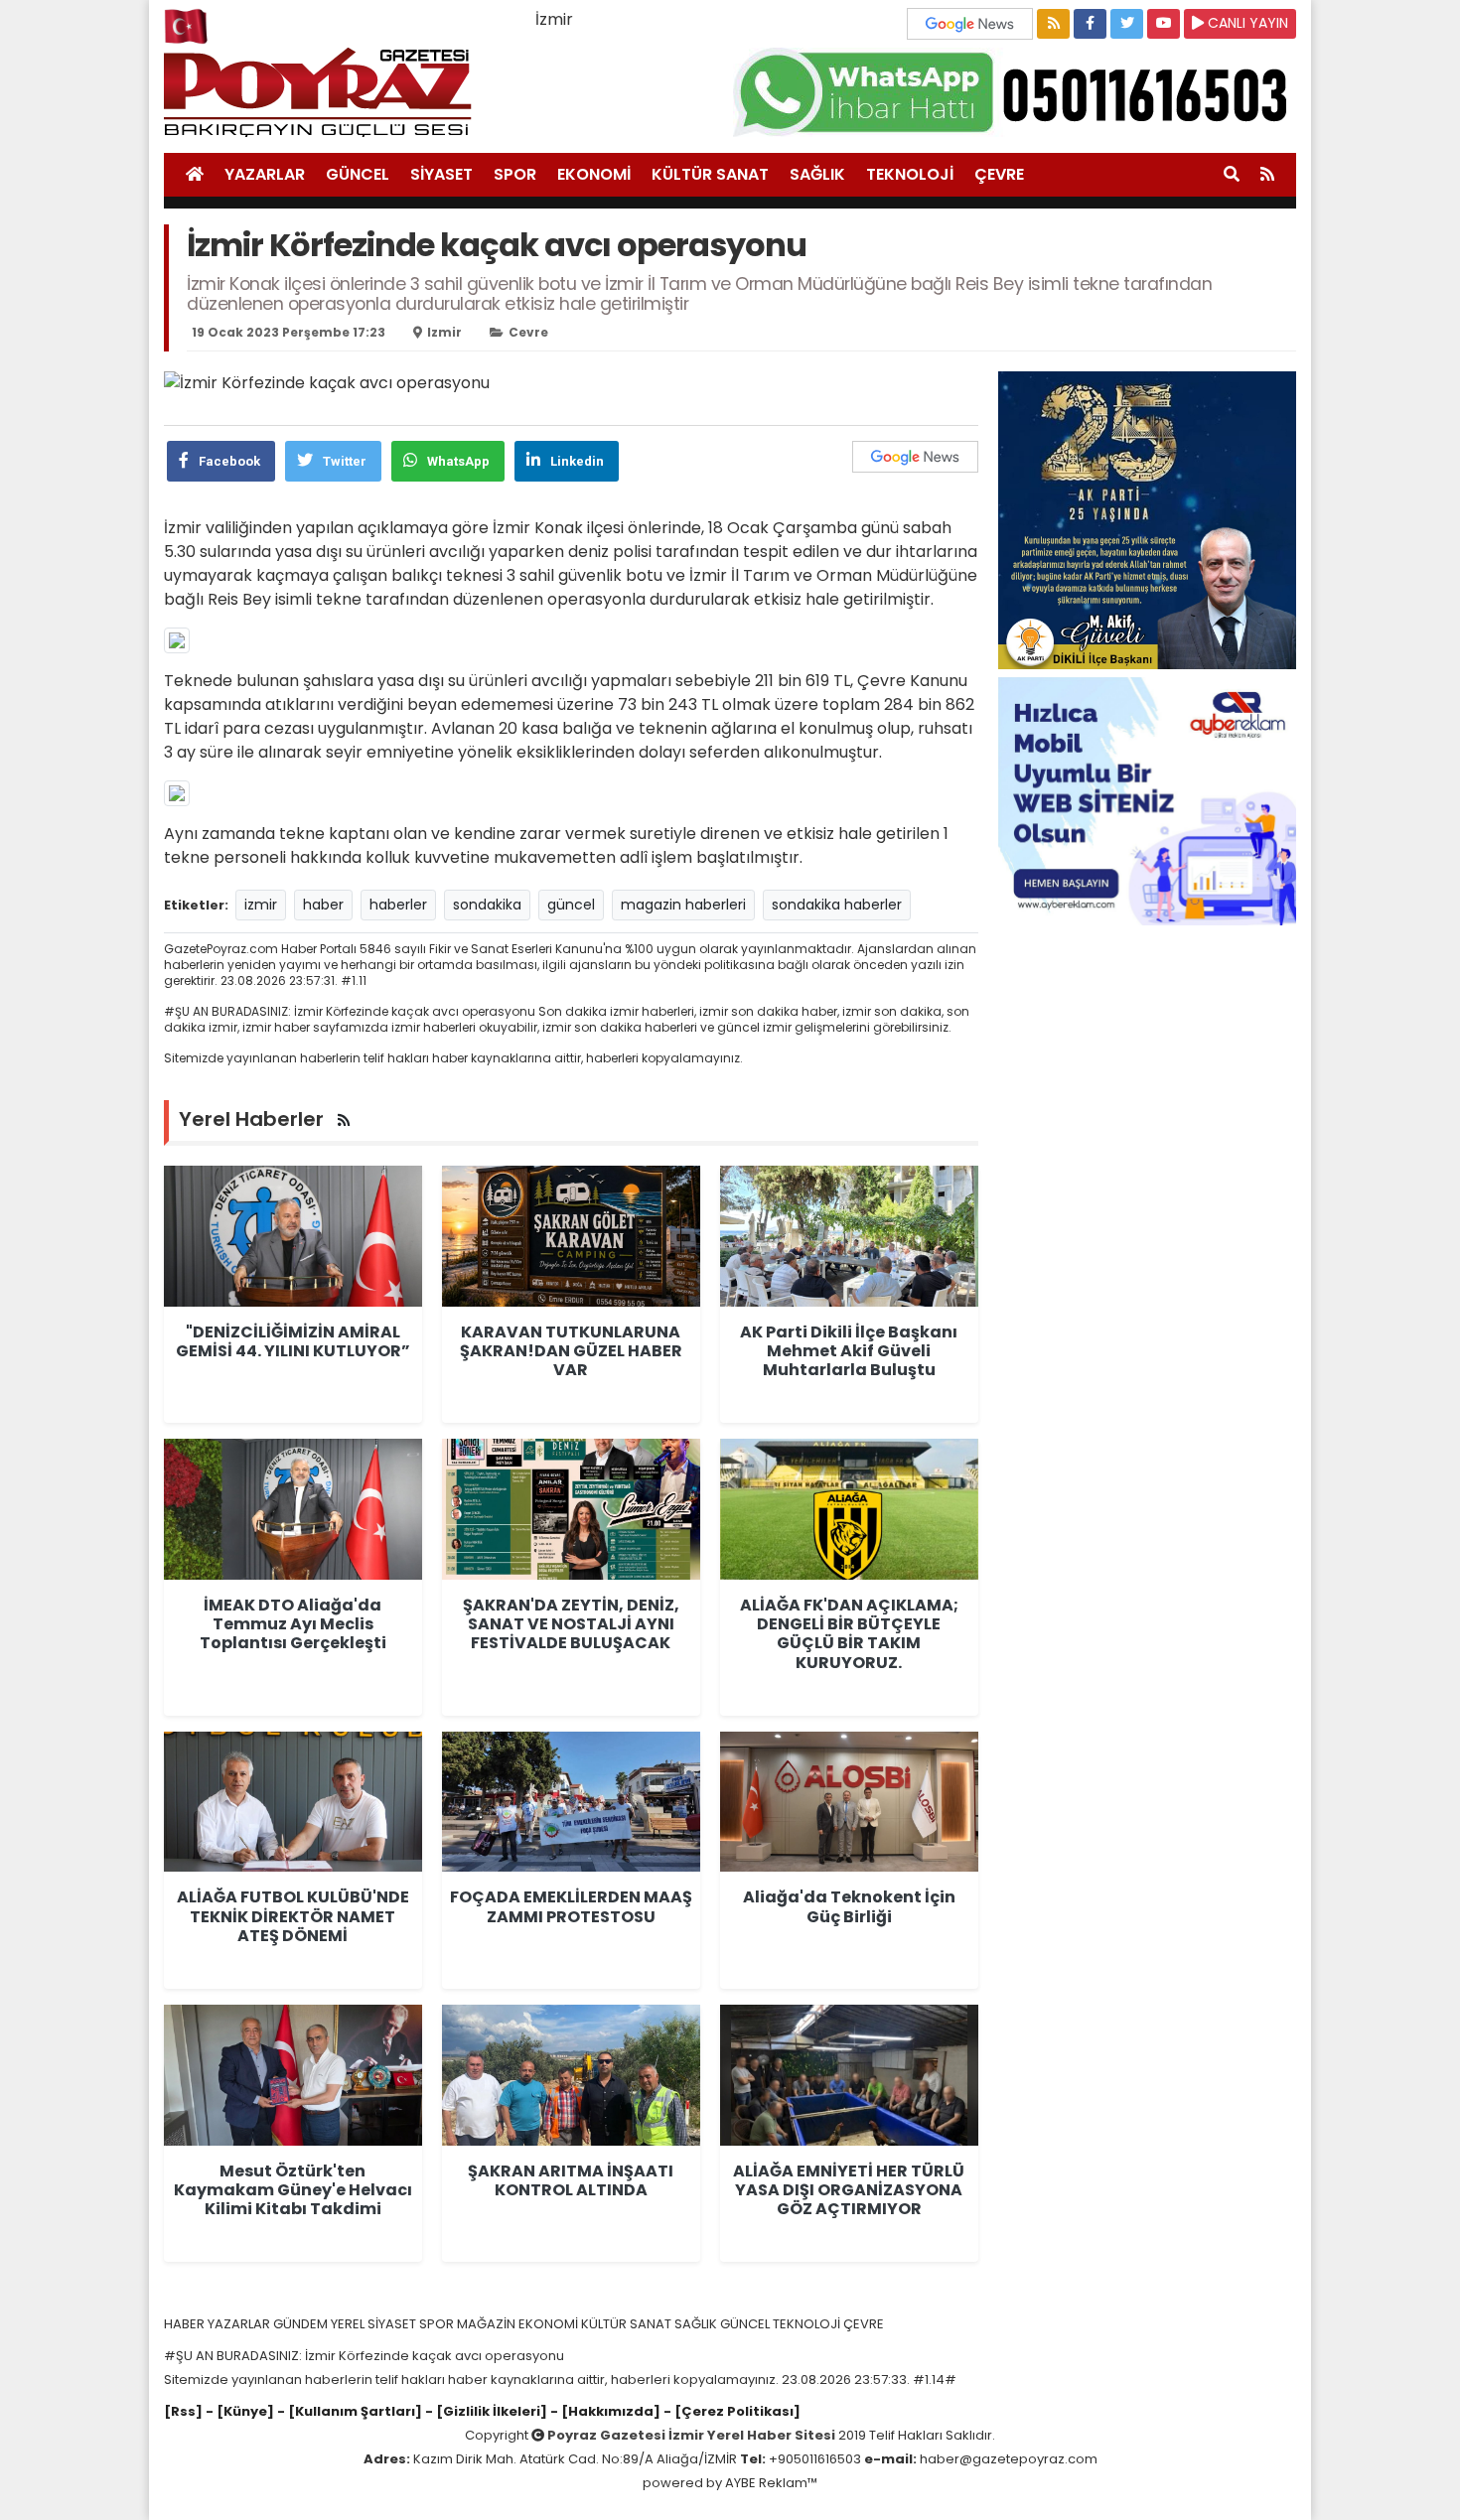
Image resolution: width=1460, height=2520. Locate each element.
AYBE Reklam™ (771, 2483)
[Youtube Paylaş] (1164, 24)
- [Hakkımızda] (604, 2411)
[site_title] (195, 175)
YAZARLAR (265, 174)
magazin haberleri (683, 905)
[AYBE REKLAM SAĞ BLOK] (1147, 800)
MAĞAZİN (488, 2324)
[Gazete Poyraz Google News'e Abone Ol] (972, 22)
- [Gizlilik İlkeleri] (485, 2411)
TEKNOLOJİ (910, 174)
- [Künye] (240, 2411)
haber (323, 905)
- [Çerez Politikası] (730, 2411)
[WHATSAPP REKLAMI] (1015, 91)
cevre (528, 332)
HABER (186, 2324)
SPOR (515, 174)
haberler (398, 905)
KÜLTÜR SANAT (710, 174)
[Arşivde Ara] (1232, 175)
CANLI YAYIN (1246, 23)
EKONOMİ (594, 174)
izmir (444, 332)
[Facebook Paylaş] (1090, 24)
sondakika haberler (837, 905)
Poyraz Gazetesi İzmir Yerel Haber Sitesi (691, 2435)
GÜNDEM (302, 2324)
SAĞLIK (817, 174)
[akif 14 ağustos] (1147, 519)
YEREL (349, 2324)
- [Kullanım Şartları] (348, 2411)
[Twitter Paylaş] (1127, 24)
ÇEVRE (999, 174)
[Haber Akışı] (1053, 24)
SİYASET (441, 174)
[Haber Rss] (1267, 175)
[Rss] (183, 2411)
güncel (571, 905)
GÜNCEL (358, 174)
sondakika (487, 905)
